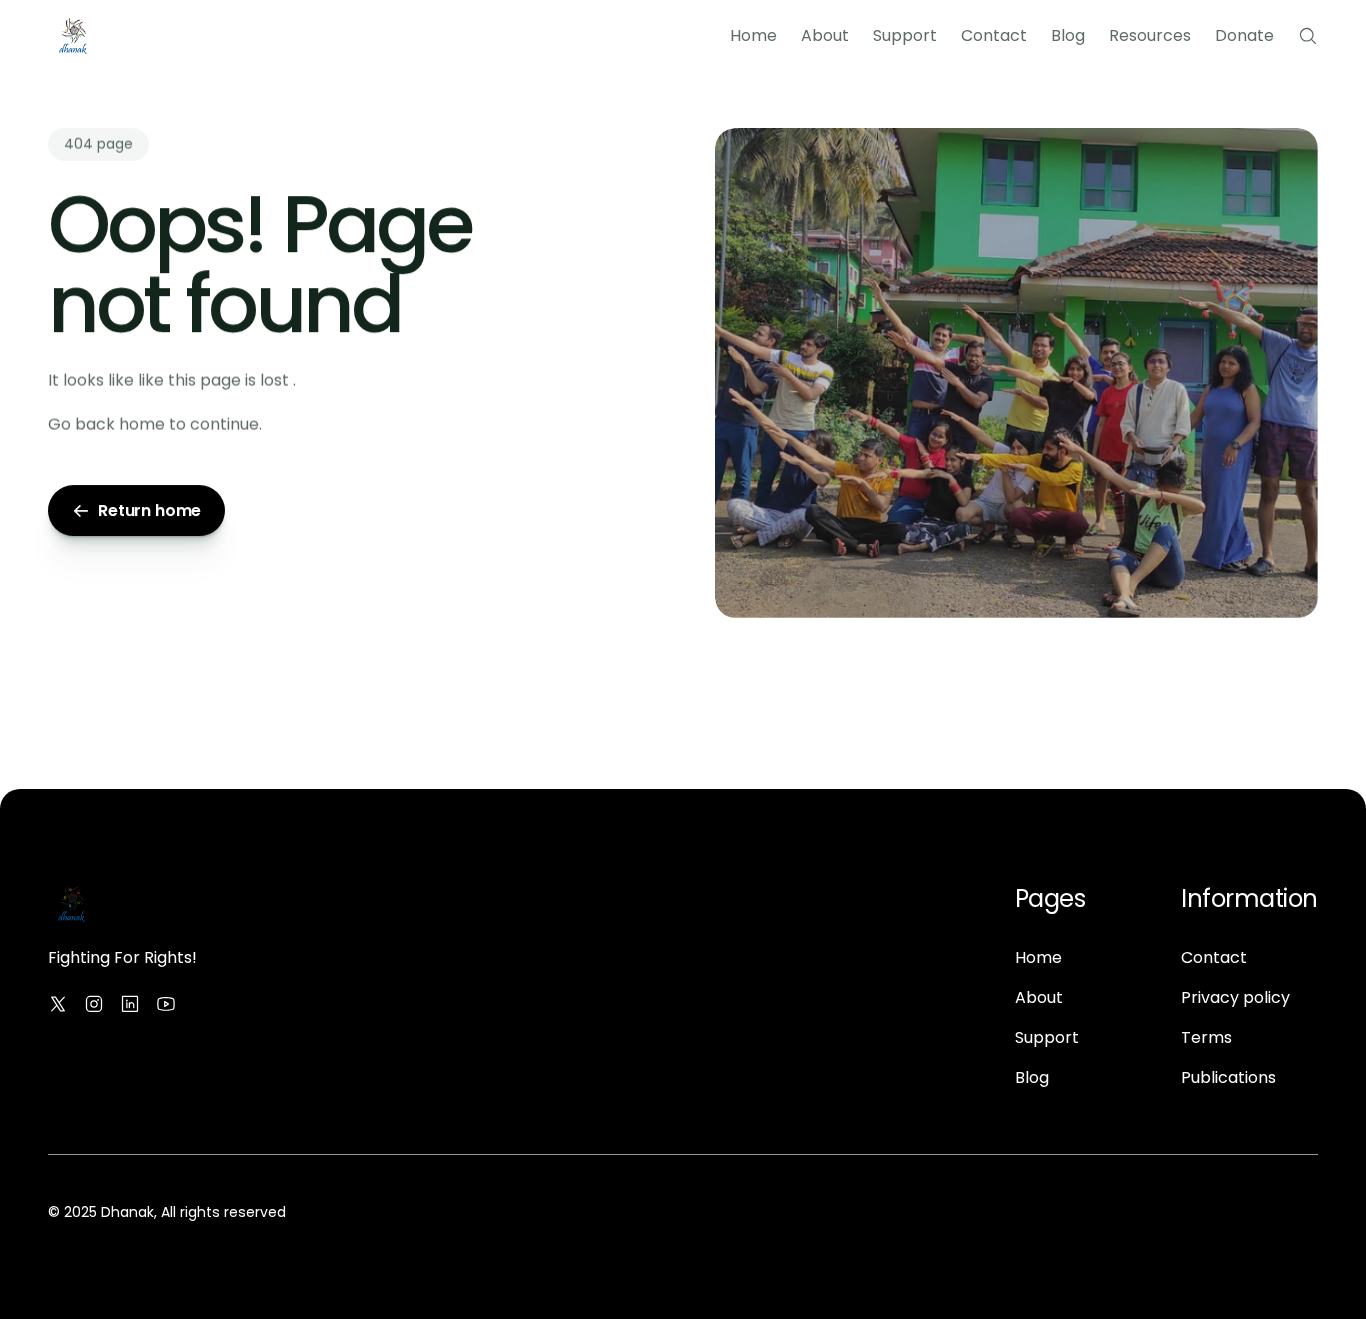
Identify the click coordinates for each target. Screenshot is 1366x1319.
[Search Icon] (1308, 36)
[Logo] (73, 36)
